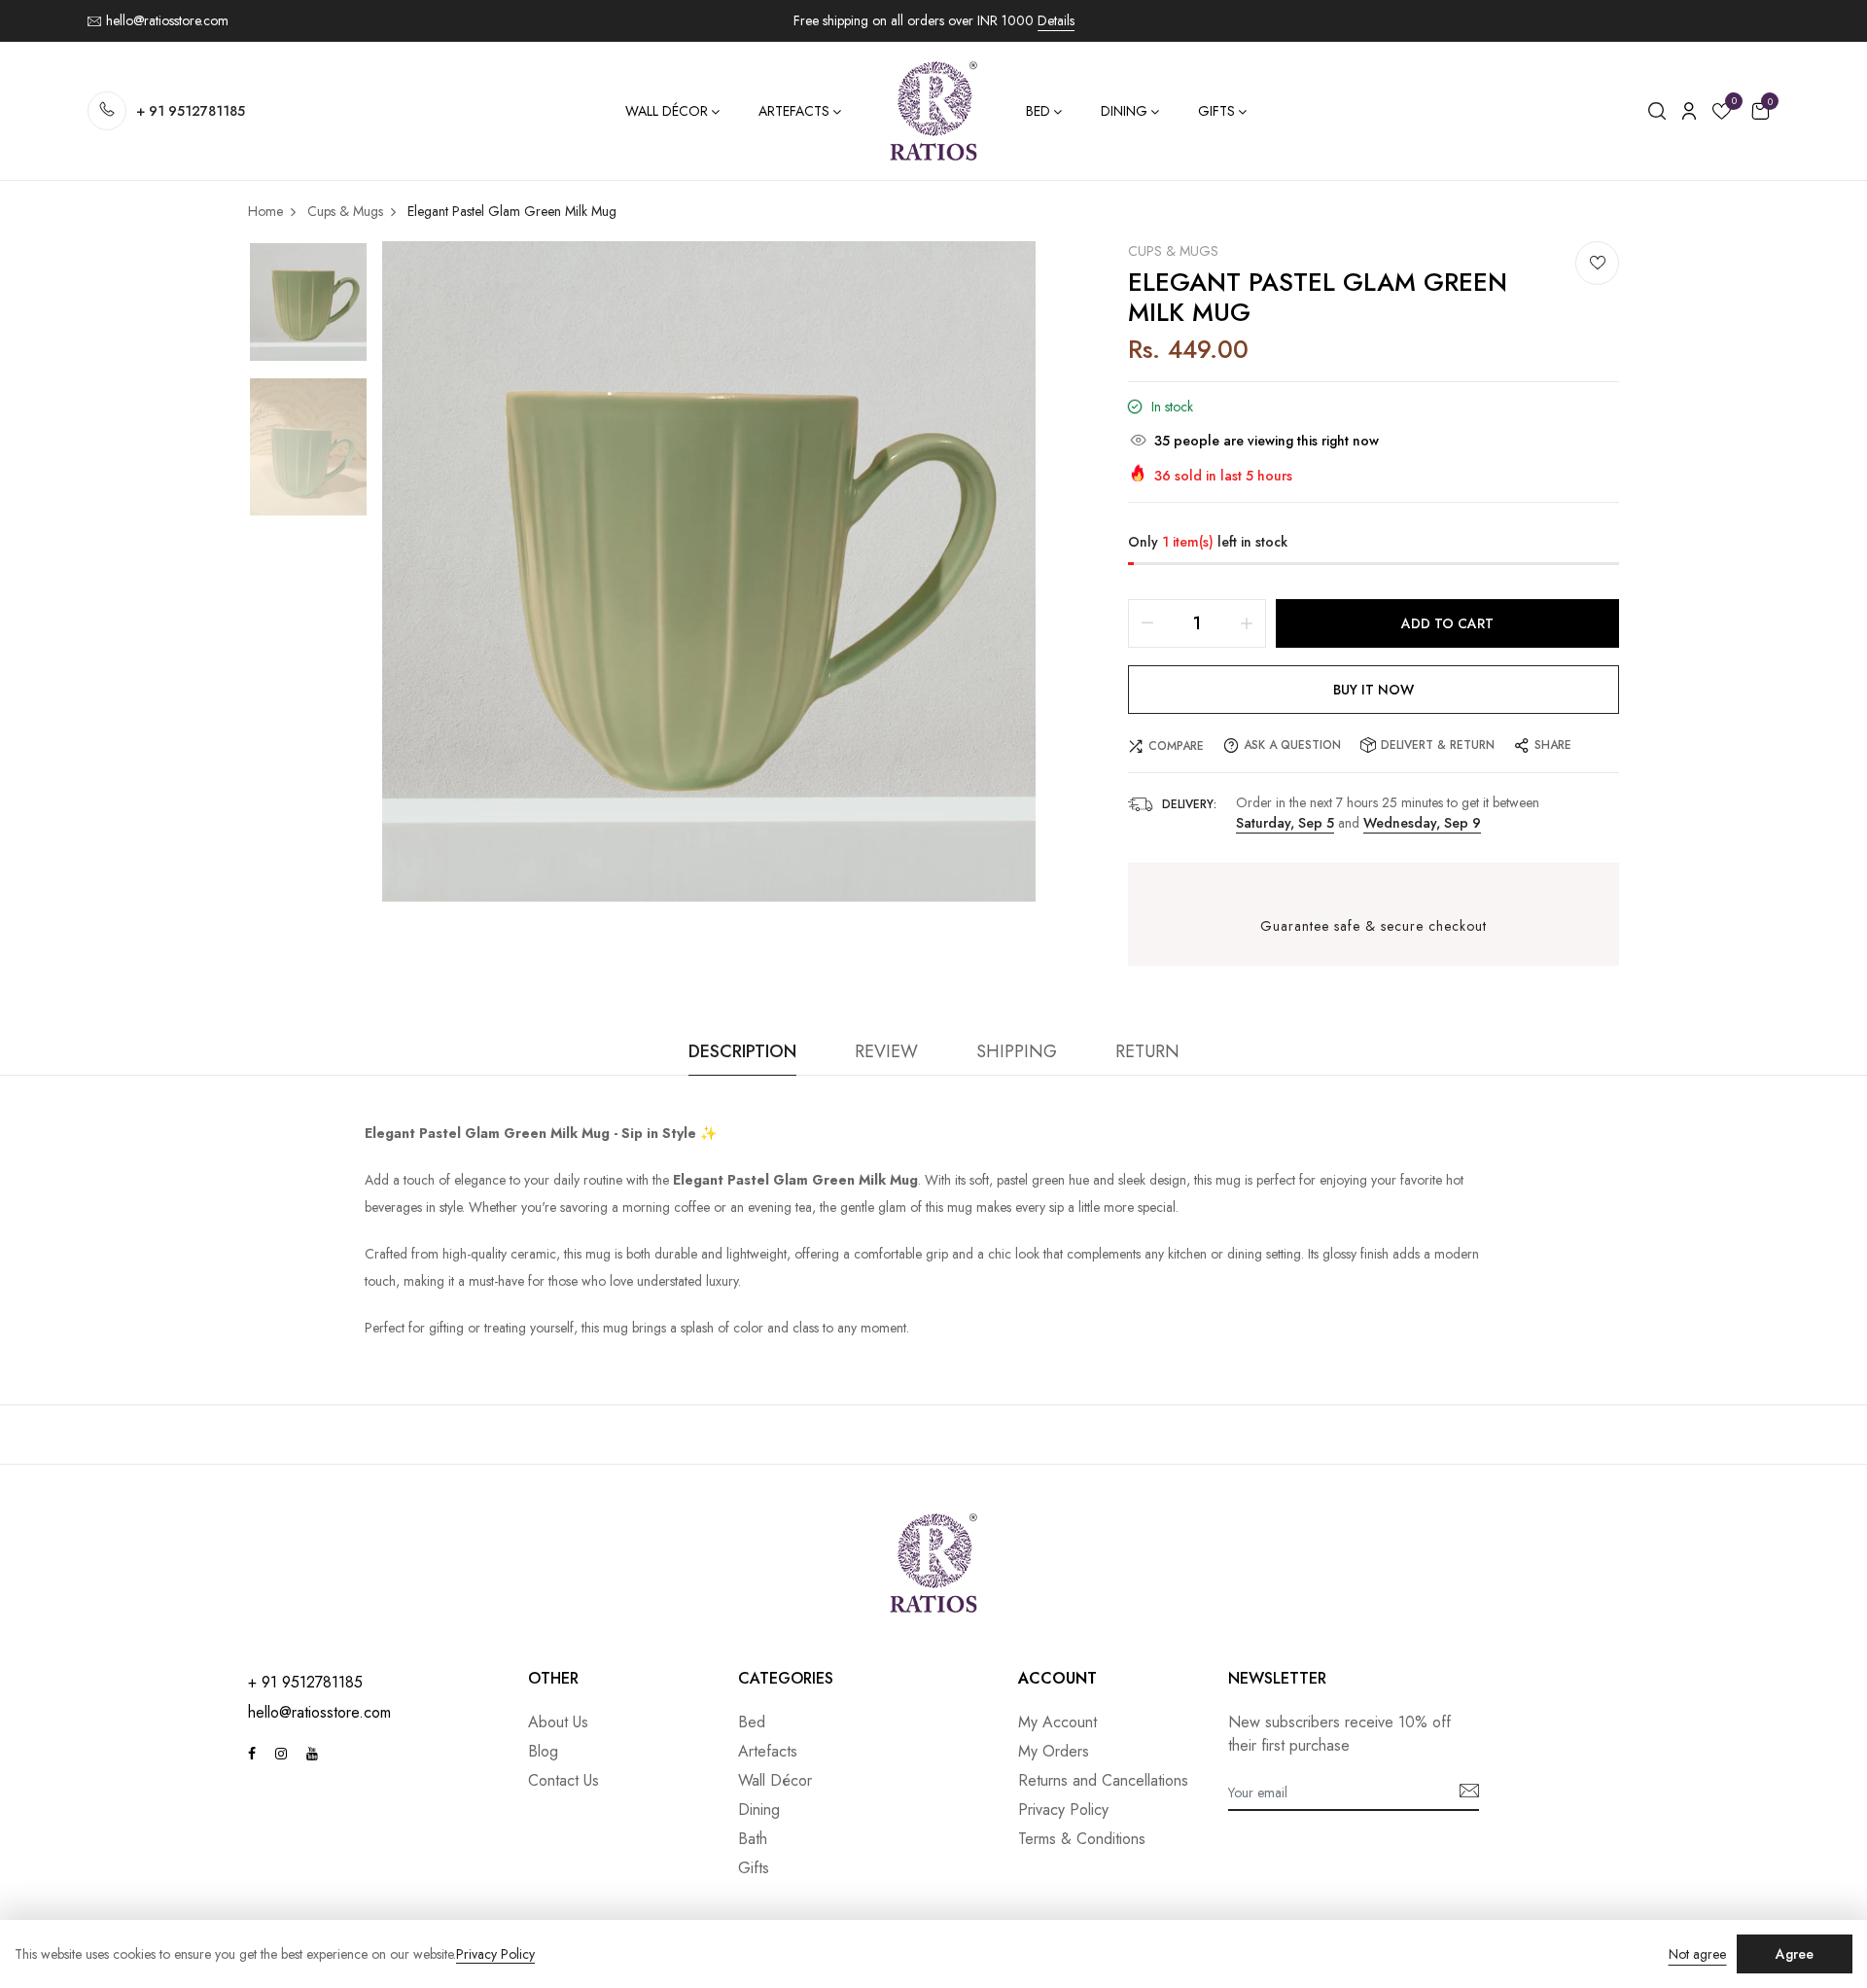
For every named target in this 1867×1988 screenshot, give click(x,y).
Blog (543, 1751)
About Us (558, 1722)
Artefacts (794, 111)
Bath (753, 1839)
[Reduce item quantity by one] (1147, 623)
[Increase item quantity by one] (1247, 623)
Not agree (1697, 1954)
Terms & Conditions (1082, 1839)
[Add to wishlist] (1597, 263)
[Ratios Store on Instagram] (281, 1754)
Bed (1038, 111)
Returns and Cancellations (1103, 1780)
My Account (1057, 1722)
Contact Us (564, 1780)
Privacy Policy (1063, 1810)
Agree (1795, 1954)
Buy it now (1374, 690)
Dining (1124, 111)
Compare (1176, 746)
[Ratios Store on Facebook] (252, 1754)
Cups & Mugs (1173, 251)
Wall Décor (667, 111)
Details (1056, 20)
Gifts (1216, 111)
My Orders (1054, 1751)
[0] (1722, 114)
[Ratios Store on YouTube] (312, 1754)
